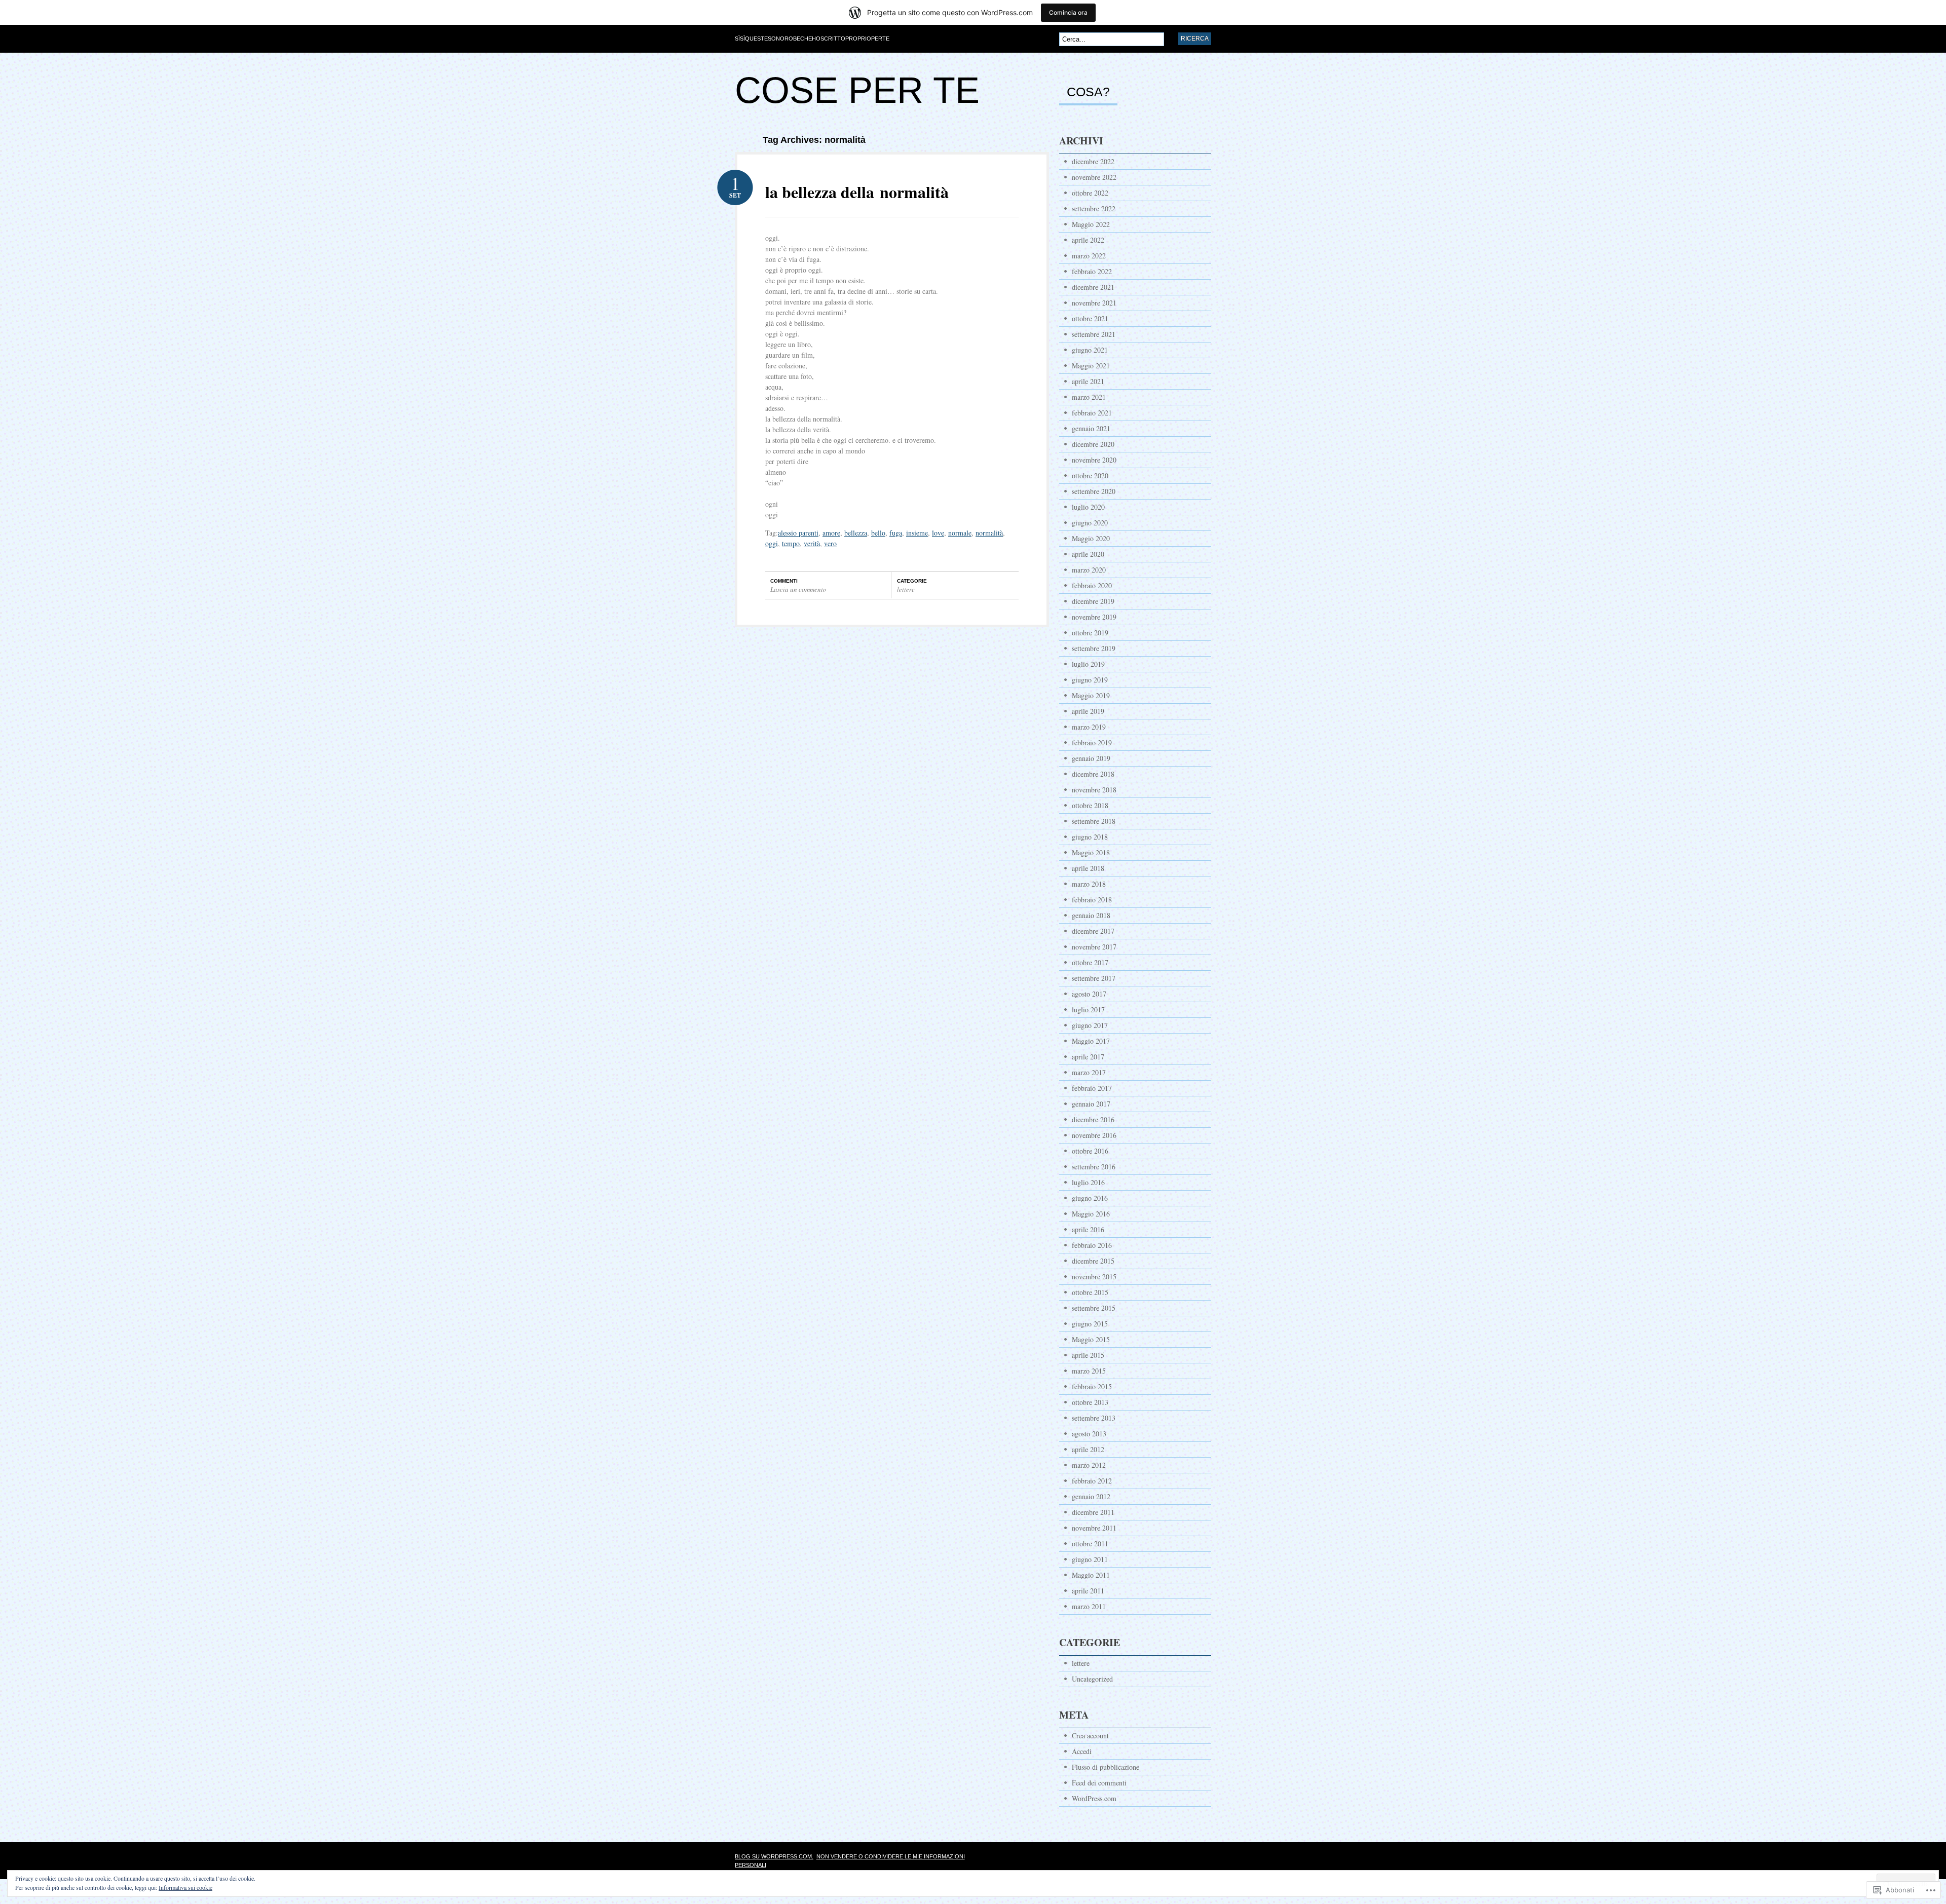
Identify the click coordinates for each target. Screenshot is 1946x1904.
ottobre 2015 (1090, 1292)
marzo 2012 (1089, 1465)
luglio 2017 (1088, 1010)
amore (831, 533)
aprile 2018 (1088, 868)
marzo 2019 (1089, 727)
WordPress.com (1094, 1798)
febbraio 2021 (1092, 413)
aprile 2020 (1088, 554)
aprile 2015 (1088, 1355)
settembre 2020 (1094, 491)
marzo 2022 (1089, 256)
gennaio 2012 (1091, 1496)
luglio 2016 (1088, 1182)
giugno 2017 (1090, 1025)
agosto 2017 (1089, 994)
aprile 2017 (1088, 1057)
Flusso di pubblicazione (1106, 1767)
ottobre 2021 (1090, 318)
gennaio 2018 (1091, 915)
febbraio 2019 (1092, 742)
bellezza (856, 533)
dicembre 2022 (1093, 161)
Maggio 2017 (1091, 1041)
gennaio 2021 (1091, 428)
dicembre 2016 (1093, 1119)
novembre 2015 (1094, 1277)
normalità (989, 533)
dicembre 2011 (1093, 1512)
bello (878, 533)
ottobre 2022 (1090, 193)
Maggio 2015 (1091, 1339)
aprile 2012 (1088, 1449)
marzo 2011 (1089, 1606)
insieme (917, 533)
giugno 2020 (1090, 523)
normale (960, 533)
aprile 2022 (1088, 240)
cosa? (1088, 92)
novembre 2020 (1094, 460)
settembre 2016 (1094, 1167)
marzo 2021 (1089, 397)
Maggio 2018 (1091, 852)
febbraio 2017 (1092, 1088)
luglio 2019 (1088, 664)
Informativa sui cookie (185, 1887)
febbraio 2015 (1092, 1386)
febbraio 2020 (1092, 585)
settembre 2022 (1094, 208)
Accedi (1082, 1751)
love (938, 533)
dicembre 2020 (1093, 444)
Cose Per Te (857, 90)
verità (812, 543)
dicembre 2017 (1093, 931)
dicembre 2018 (1093, 774)
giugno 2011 (1090, 1559)
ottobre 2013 (1090, 1402)
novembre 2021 (1094, 303)
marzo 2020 (1089, 570)
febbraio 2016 (1092, 1245)
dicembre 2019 (1093, 601)
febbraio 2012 (1092, 1481)
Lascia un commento (798, 589)
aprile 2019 (1088, 711)
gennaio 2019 (1091, 758)
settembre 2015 (1094, 1308)
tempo (791, 543)
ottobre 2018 (1090, 805)
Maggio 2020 (1091, 538)
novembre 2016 (1094, 1135)
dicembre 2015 (1093, 1261)
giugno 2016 (1090, 1198)
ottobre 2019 (1090, 633)
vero (830, 543)
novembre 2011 (1094, 1528)
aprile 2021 (1088, 381)
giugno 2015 (1090, 1324)
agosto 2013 (1089, 1434)
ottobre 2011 (1090, 1544)
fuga (896, 533)
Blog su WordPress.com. (774, 1856)
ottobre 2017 (1090, 962)
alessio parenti (798, 533)
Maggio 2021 (1091, 366)
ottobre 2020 (1090, 475)
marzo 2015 (1089, 1371)
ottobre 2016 (1090, 1151)
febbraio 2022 (1092, 271)
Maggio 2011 (1091, 1575)
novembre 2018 (1094, 790)
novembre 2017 (1094, 947)
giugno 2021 (1090, 350)
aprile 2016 (1088, 1229)
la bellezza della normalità (857, 192)
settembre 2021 (1094, 334)
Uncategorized (1092, 1679)
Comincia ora (1068, 12)
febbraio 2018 (1092, 900)
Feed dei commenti (1099, 1783)
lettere (906, 589)
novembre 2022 (1094, 177)
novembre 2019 (1094, 617)
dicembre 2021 (1093, 287)
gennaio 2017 (1091, 1104)
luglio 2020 (1088, 507)
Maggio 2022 (1091, 224)
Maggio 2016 (1091, 1214)
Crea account (1090, 1736)
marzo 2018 (1089, 884)
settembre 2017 (1094, 978)
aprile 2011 (1088, 1591)
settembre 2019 (1094, 648)
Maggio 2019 (1091, 695)
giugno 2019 (1090, 680)
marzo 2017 (1089, 1072)
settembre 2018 (1094, 821)
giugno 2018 (1090, 837)
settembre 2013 (1094, 1418)
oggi (772, 543)
